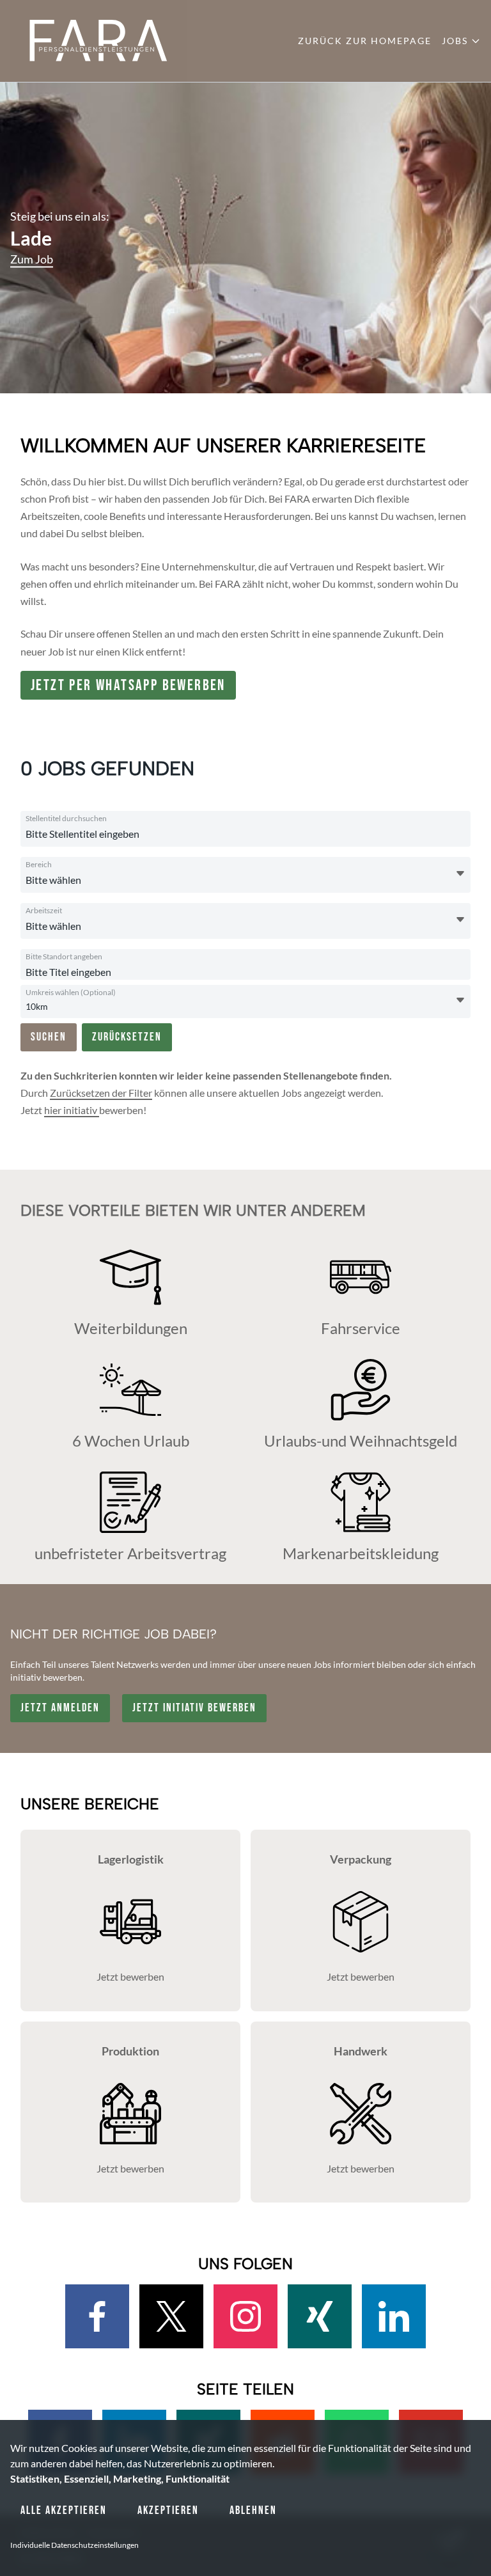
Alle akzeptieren (64, 2510)
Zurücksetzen (127, 1037)
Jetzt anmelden (60, 1708)
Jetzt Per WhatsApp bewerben (128, 685)
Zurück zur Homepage (365, 41)
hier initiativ (72, 1110)
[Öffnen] (460, 874)
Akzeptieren (168, 2510)
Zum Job (32, 259)
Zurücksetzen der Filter (101, 1093)
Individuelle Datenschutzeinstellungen (74, 2545)
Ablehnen (253, 2510)
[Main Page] (99, 41)
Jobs (455, 41)
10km (37, 1006)
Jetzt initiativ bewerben (194, 1708)
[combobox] (148, 834)
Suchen (49, 1037)
